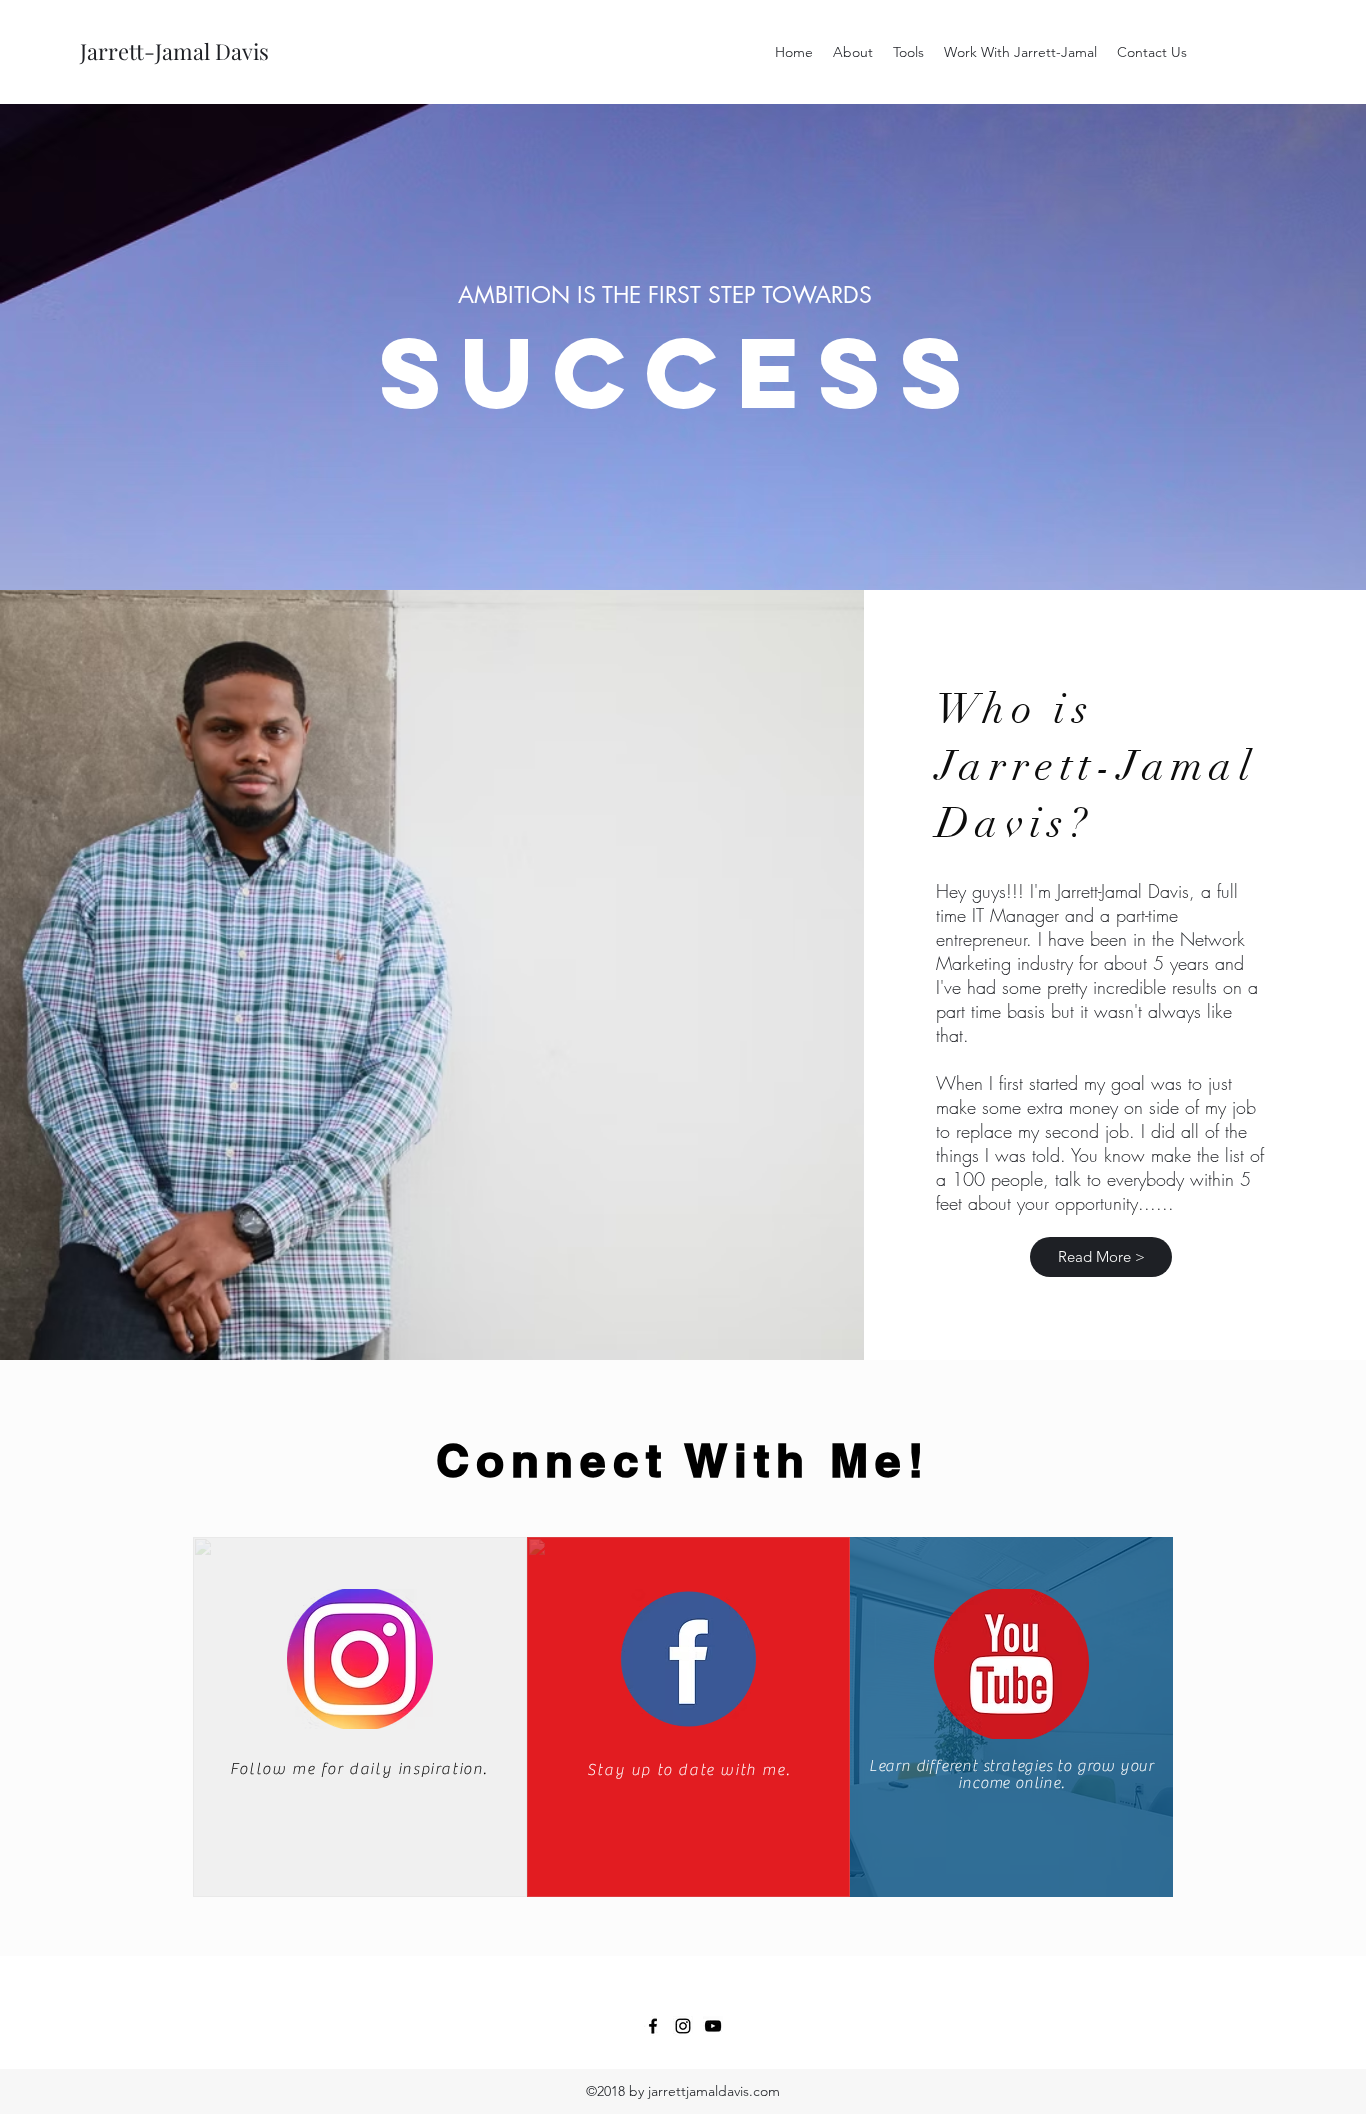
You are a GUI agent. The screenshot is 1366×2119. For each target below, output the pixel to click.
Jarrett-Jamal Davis (174, 51)
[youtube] (713, 2026)
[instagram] (683, 2026)
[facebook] (653, 2026)
